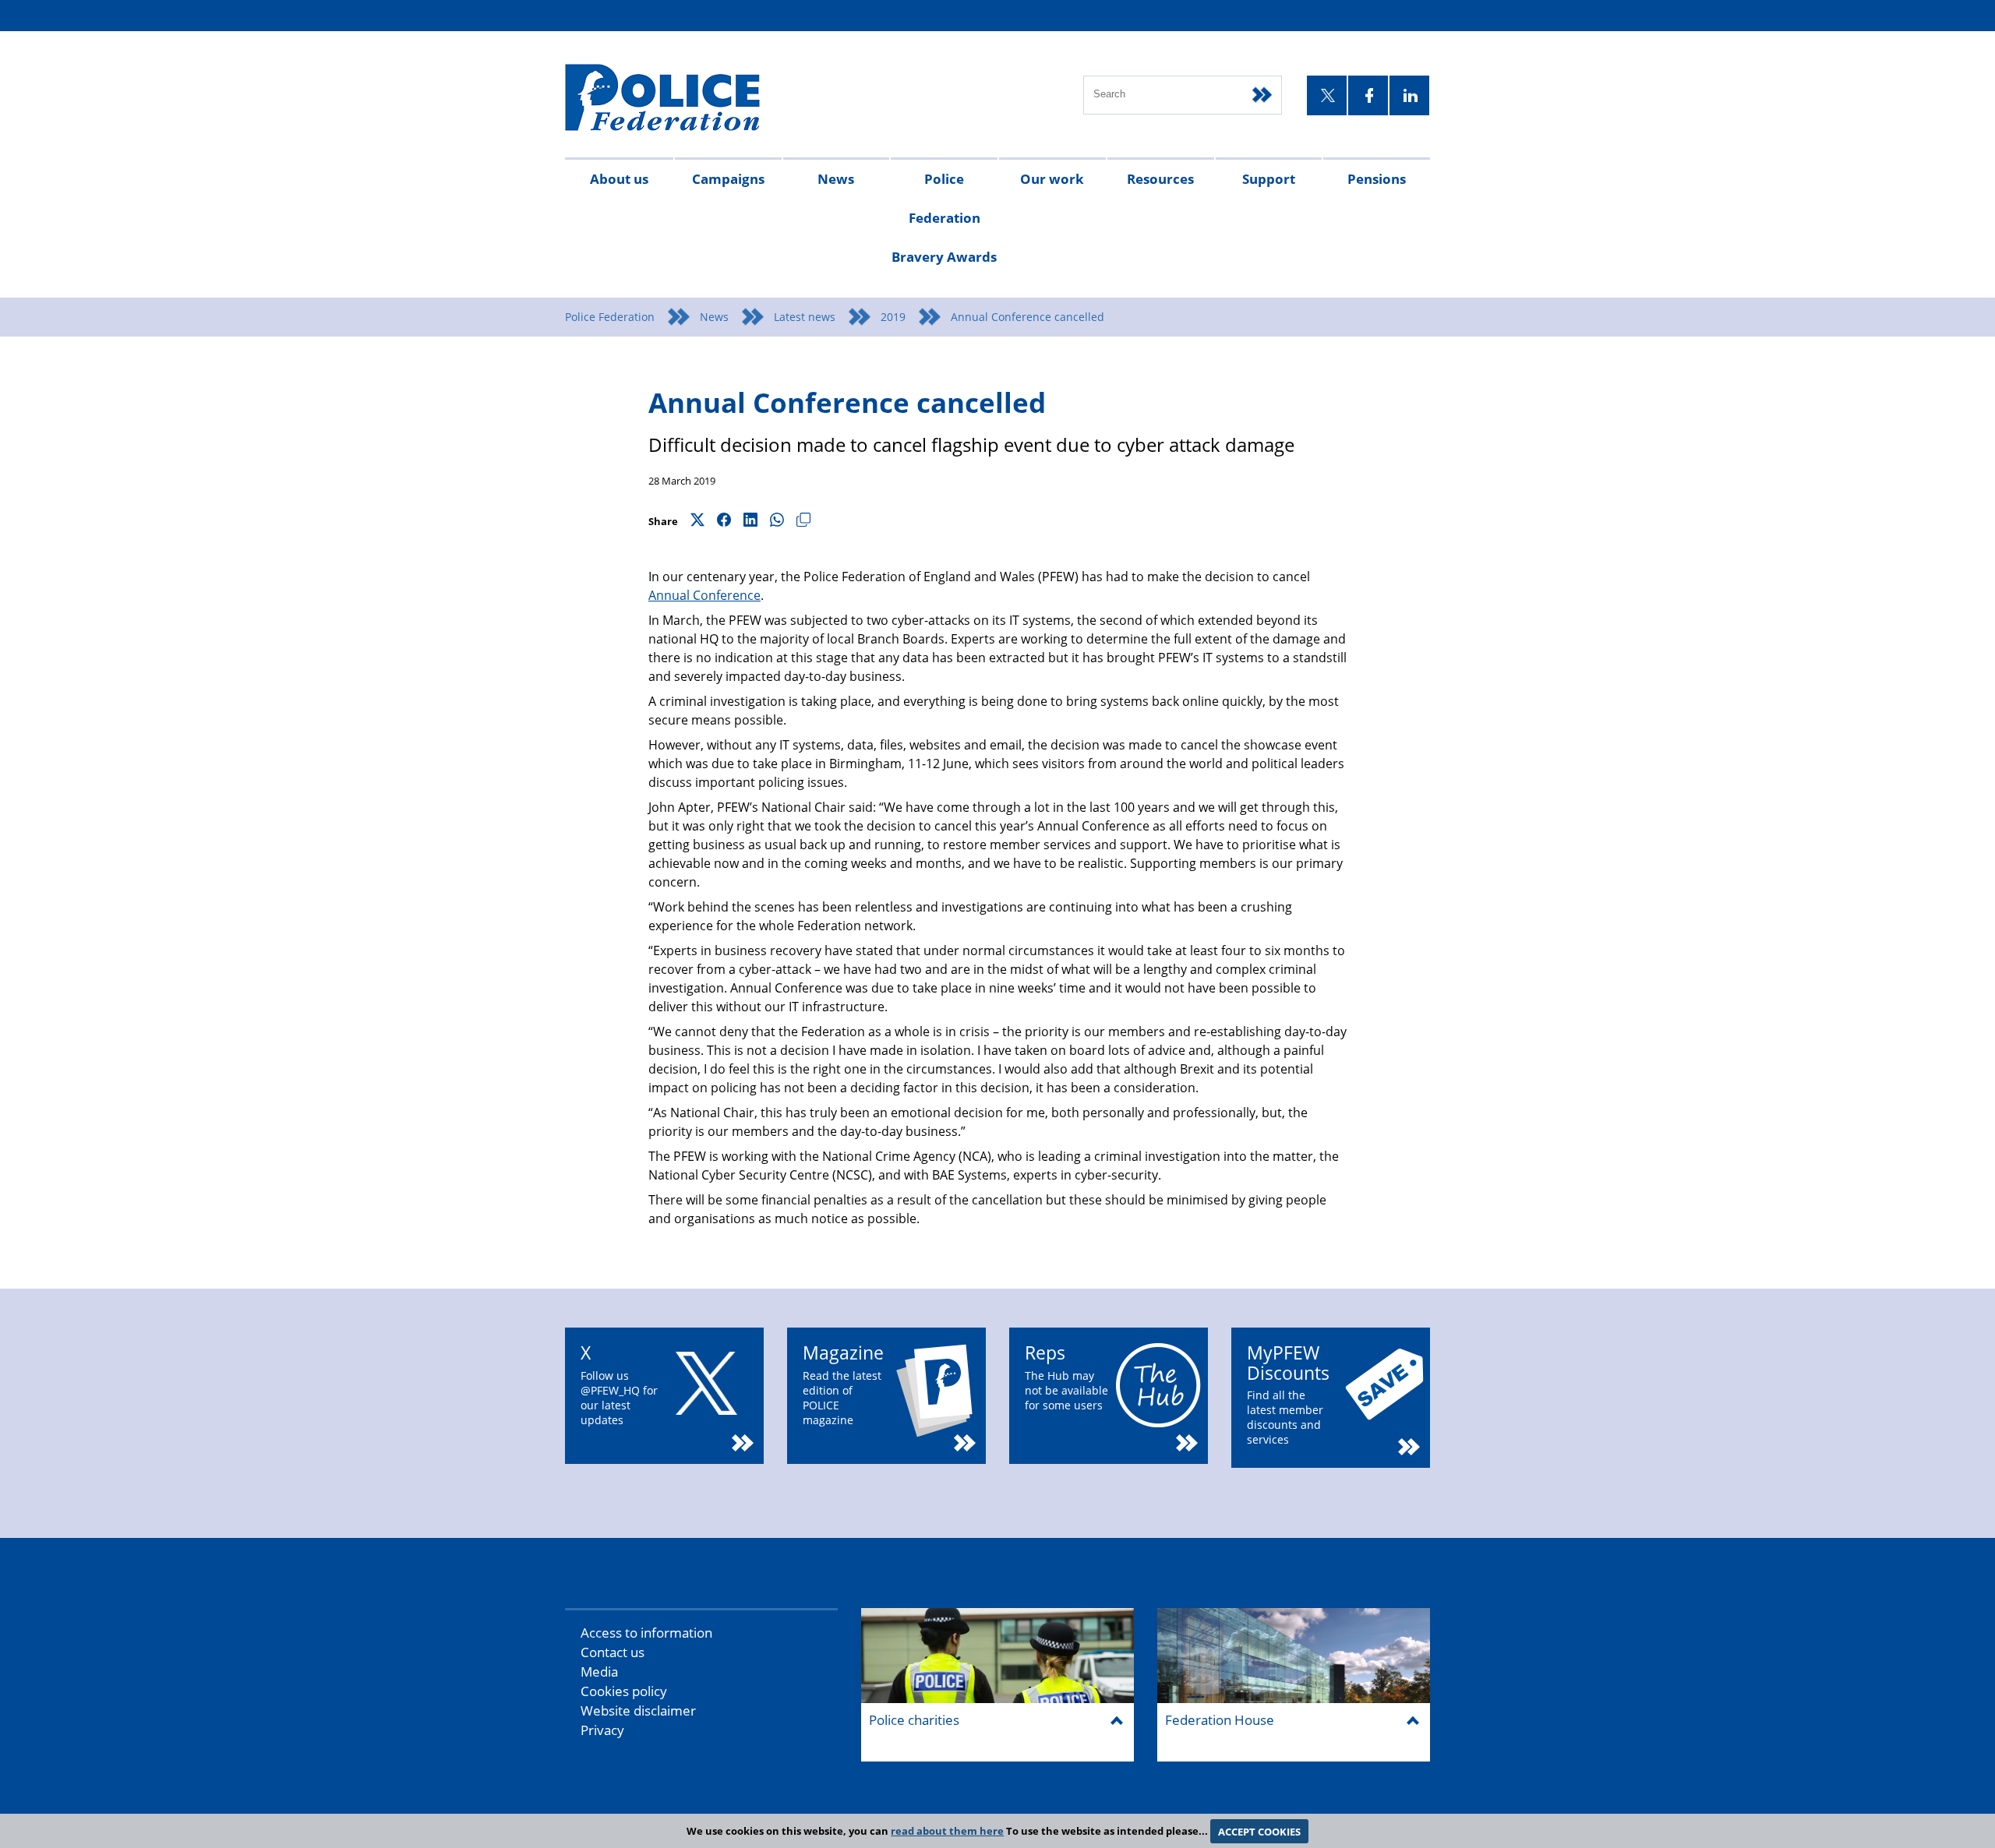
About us (619, 179)
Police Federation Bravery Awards (944, 218)
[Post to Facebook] (724, 521)
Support (1269, 179)
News (836, 179)
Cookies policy (624, 1691)
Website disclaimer (638, 1710)
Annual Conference (704, 595)
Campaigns (728, 179)
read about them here (947, 1831)
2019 (893, 317)
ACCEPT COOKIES (1259, 1831)
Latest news (805, 317)
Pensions (1377, 179)
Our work (1052, 179)
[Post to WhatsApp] (777, 521)
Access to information (646, 1633)
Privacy (602, 1730)
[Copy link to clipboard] (803, 521)
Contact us (613, 1652)
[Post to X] (697, 521)
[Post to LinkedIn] (750, 521)
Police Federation (610, 317)
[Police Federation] (684, 99)
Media (599, 1672)
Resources (1160, 179)
